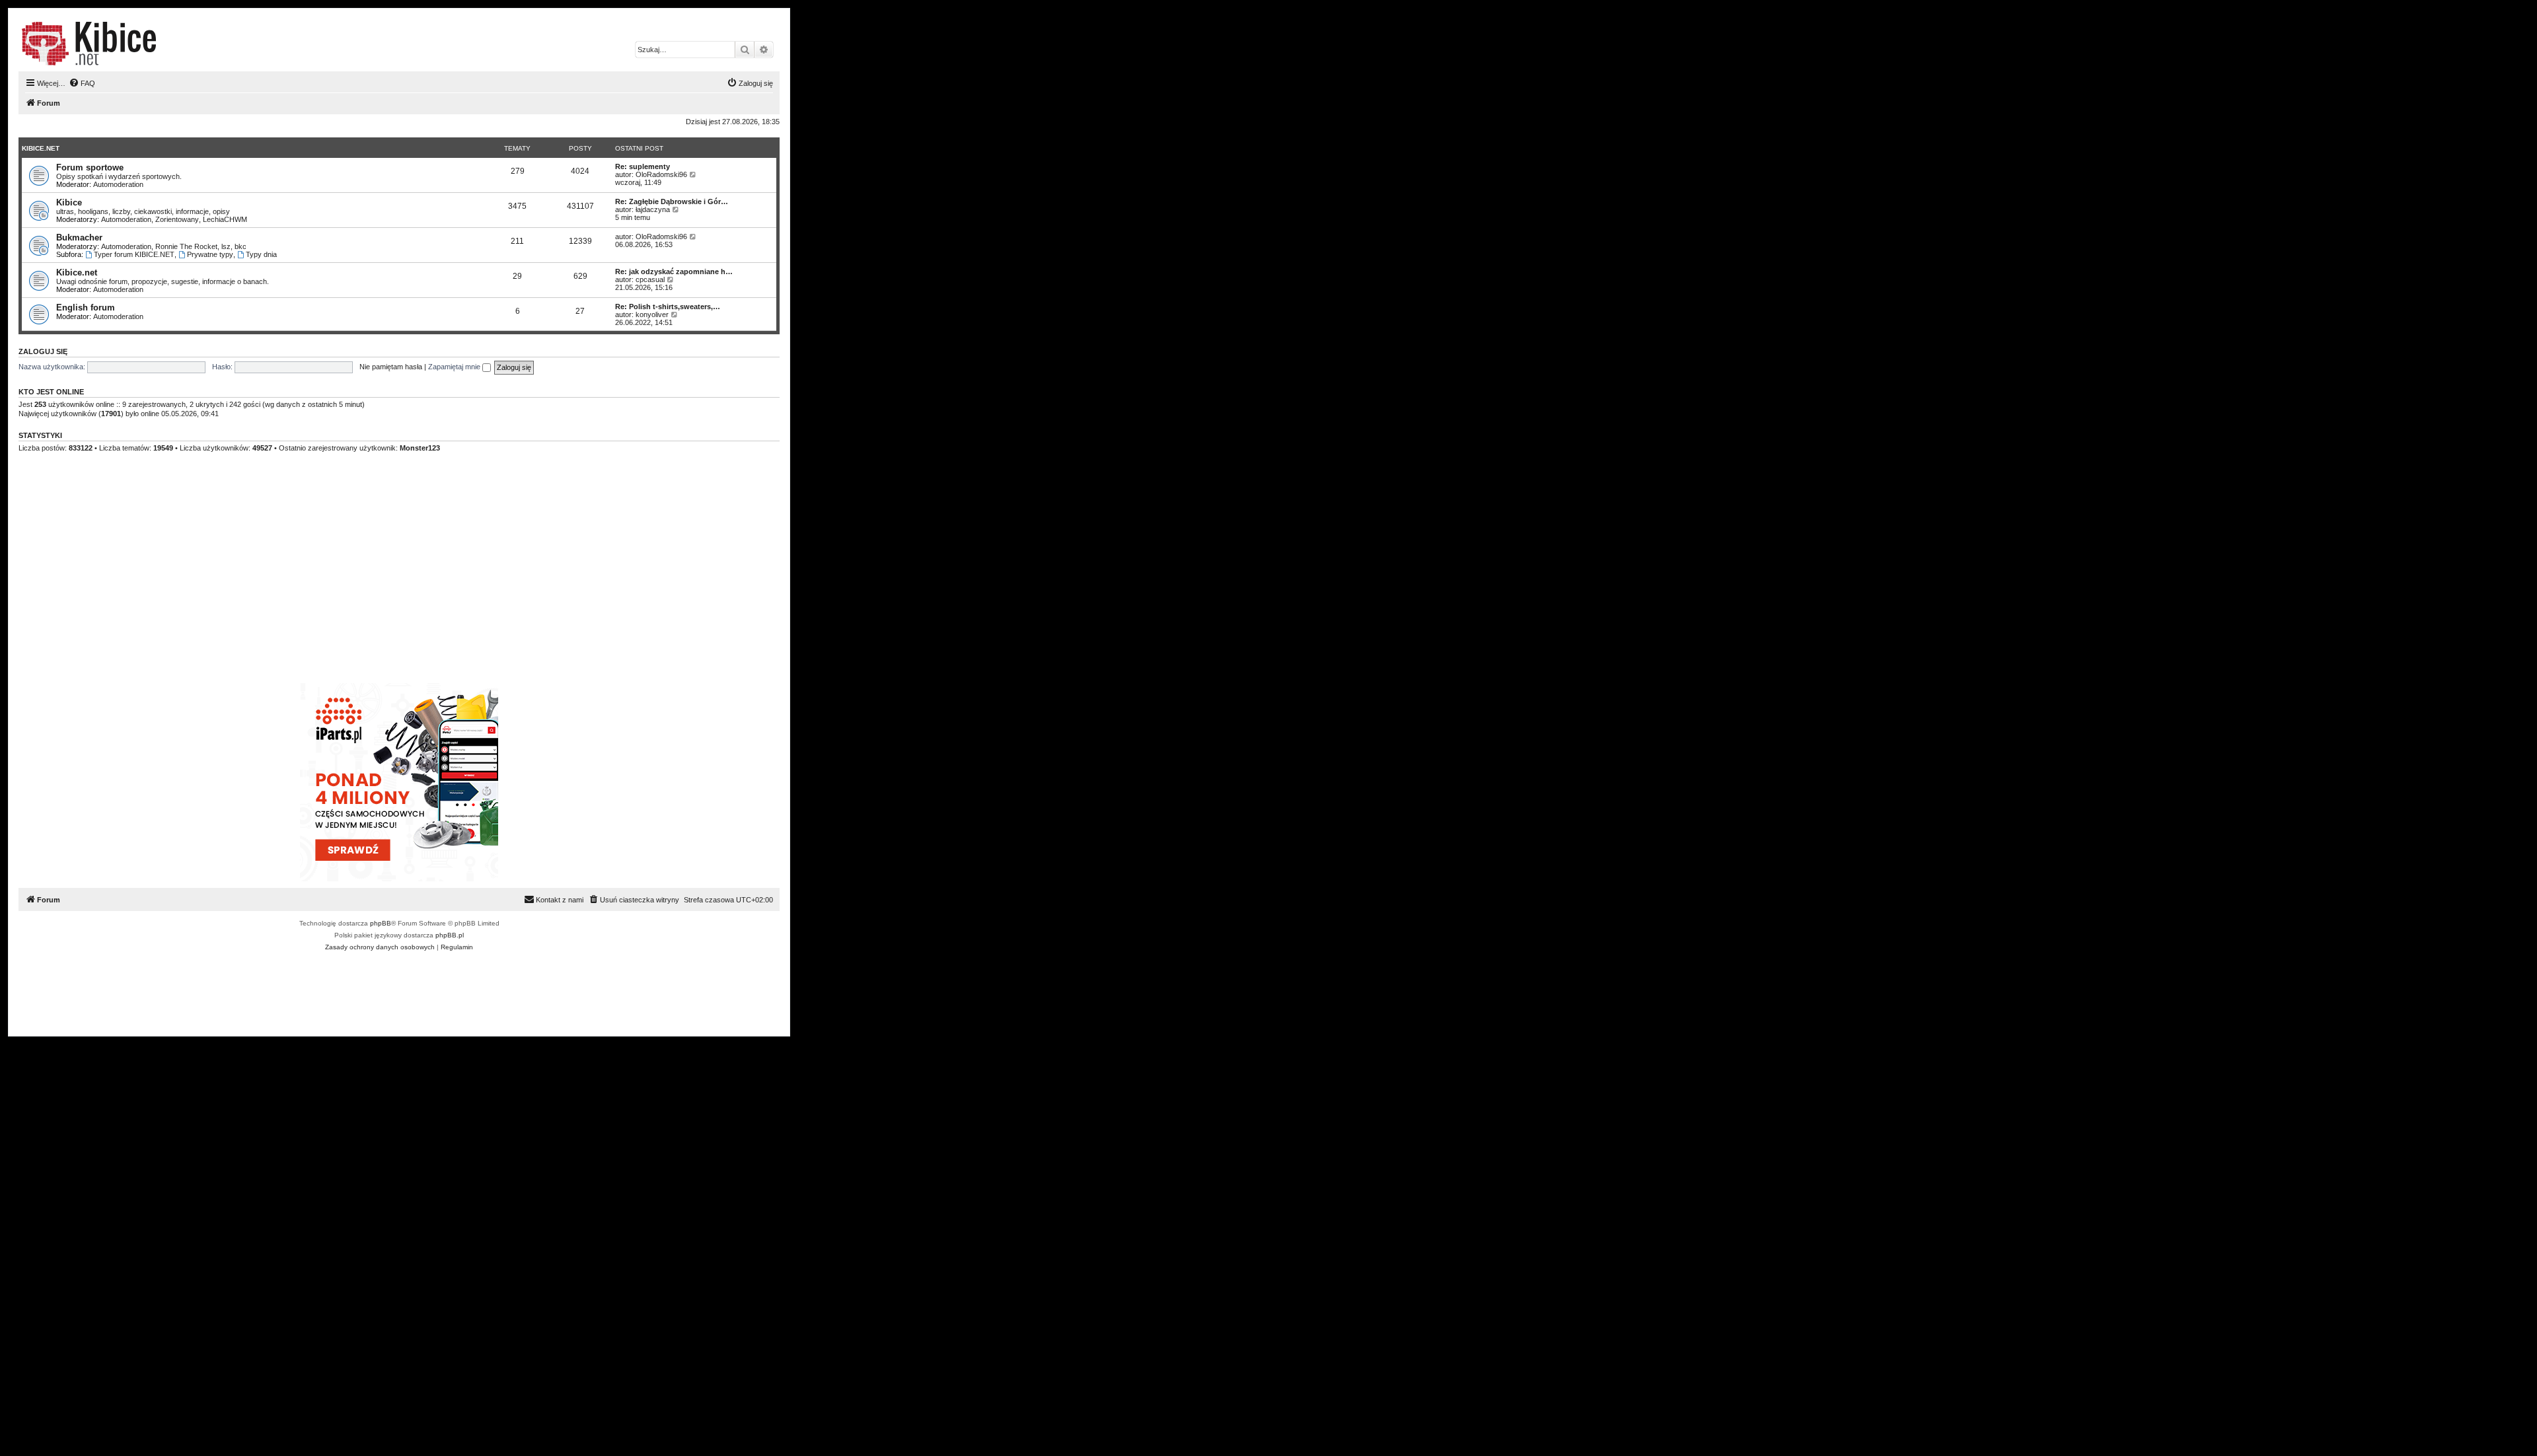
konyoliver (652, 314)
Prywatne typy (210, 254)
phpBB (381, 923)
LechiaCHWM (225, 219)
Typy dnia (261, 254)
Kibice (69, 202)
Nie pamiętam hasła (391, 367)
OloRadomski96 (661, 174)
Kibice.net (41, 148)
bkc (240, 246)
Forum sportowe (90, 167)
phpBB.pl (450, 935)
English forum (86, 308)
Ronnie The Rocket (186, 246)
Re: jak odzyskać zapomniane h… (674, 272)
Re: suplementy (643, 166)
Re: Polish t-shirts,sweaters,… (668, 307)
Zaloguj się (43, 351)
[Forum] (89, 44)
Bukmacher (79, 237)
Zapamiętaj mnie (455, 367)
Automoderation (118, 184)
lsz (226, 246)
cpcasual (650, 279)
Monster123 (420, 448)
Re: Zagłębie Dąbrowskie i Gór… (672, 201)
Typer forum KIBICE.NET (134, 254)
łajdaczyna (653, 209)
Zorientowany (177, 219)
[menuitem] (82, 83)
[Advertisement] (415, 584)
